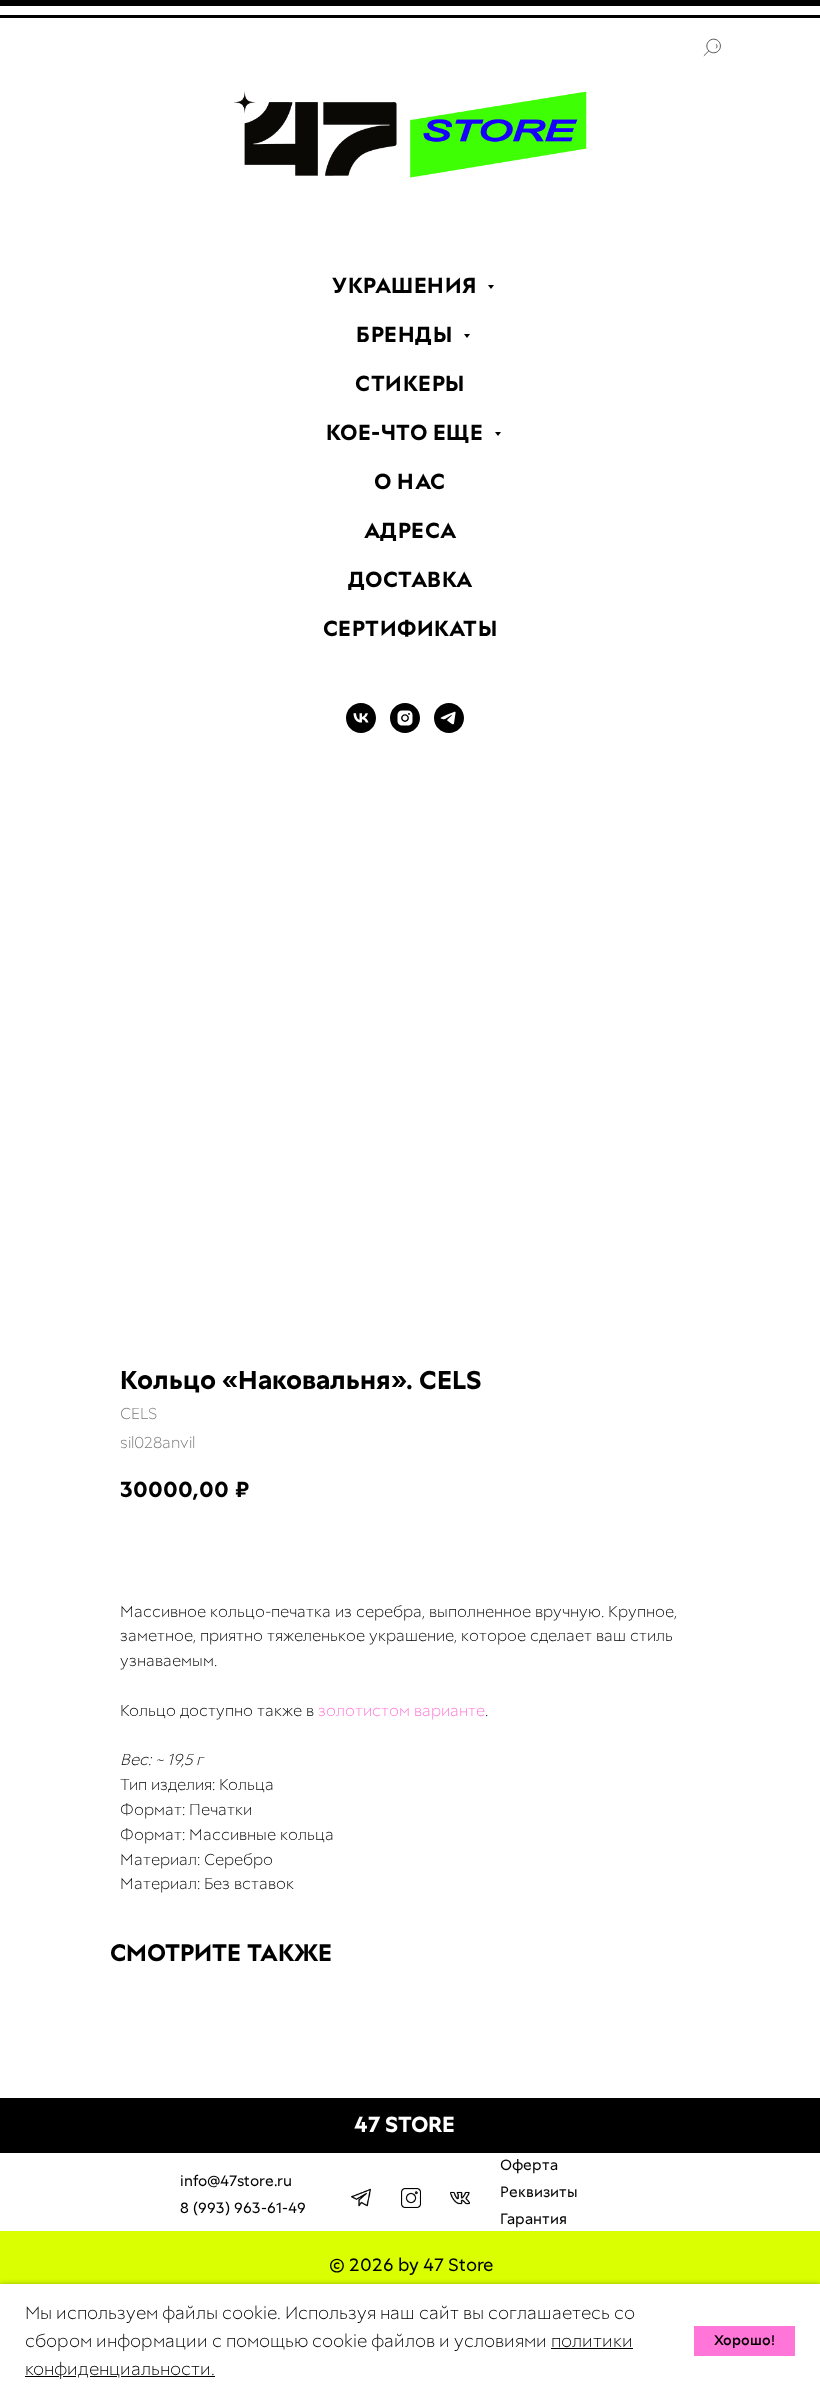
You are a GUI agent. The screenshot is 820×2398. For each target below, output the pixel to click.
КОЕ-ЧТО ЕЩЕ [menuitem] (407, 432)
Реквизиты (539, 2192)
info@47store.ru (236, 2181)
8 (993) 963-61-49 (243, 2208)
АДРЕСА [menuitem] (410, 530)
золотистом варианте (401, 1710)
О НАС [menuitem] (410, 481)
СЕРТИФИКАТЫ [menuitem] (410, 628)
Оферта (529, 2165)
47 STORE (404, 2124)
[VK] (361, 727)
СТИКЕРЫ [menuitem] (410, 383)
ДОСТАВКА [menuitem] (410, 579)
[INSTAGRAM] (405, 727)
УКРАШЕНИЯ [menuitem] (407, 285)
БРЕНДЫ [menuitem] (407, 334)
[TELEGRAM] (449, 727)
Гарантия (533, 2219)
